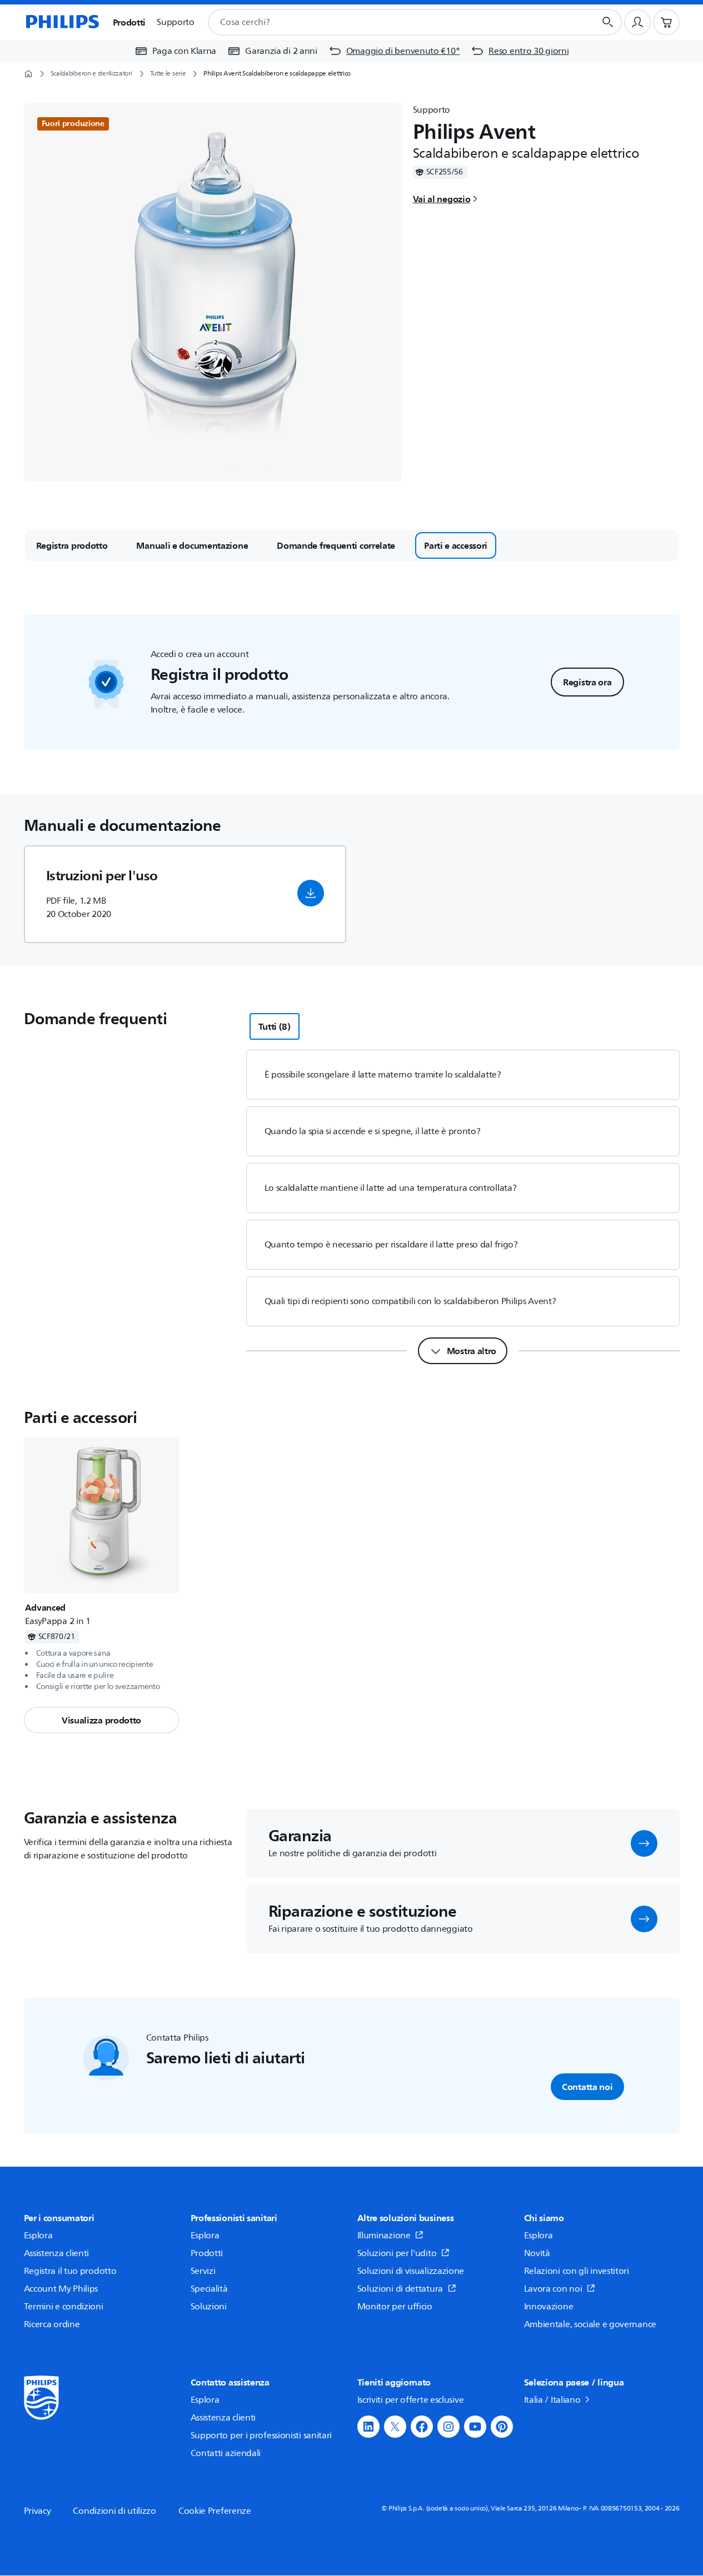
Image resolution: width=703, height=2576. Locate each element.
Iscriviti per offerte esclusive (411, 2400)
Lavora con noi (553, 2289)
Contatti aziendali (226, 2453)
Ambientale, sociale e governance (590, 2324)
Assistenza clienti (57, 2253)
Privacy (38, 2511)
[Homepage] (62, 22)
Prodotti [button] (129, 22)
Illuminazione (384, 2236)
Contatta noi (587, 2087)
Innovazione (549, 2307)
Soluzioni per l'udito (397, 2253)
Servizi (203, 2271)
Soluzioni (209, 2307)
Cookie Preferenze (215, 2511)
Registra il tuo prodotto (70, 2271)
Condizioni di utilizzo (114, 2511)
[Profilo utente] (637, 22)
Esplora (38, 2236)
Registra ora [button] (587, 682)
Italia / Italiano (552, 2400)
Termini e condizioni (64, 2307)
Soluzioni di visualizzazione (411, 2271)
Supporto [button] (176, 22)
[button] (311, 893)
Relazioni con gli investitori (577, 2271)
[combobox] (388, 22)
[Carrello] (666, 22)
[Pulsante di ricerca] (608, 22)
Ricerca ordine (52, 2324)
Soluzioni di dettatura (400, 2289)
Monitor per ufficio (395, 2307)
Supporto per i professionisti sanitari (261, 2435)
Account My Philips (61, 2289)
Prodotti (207, 2253)
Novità (537, 2253)
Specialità (209, 2289)
